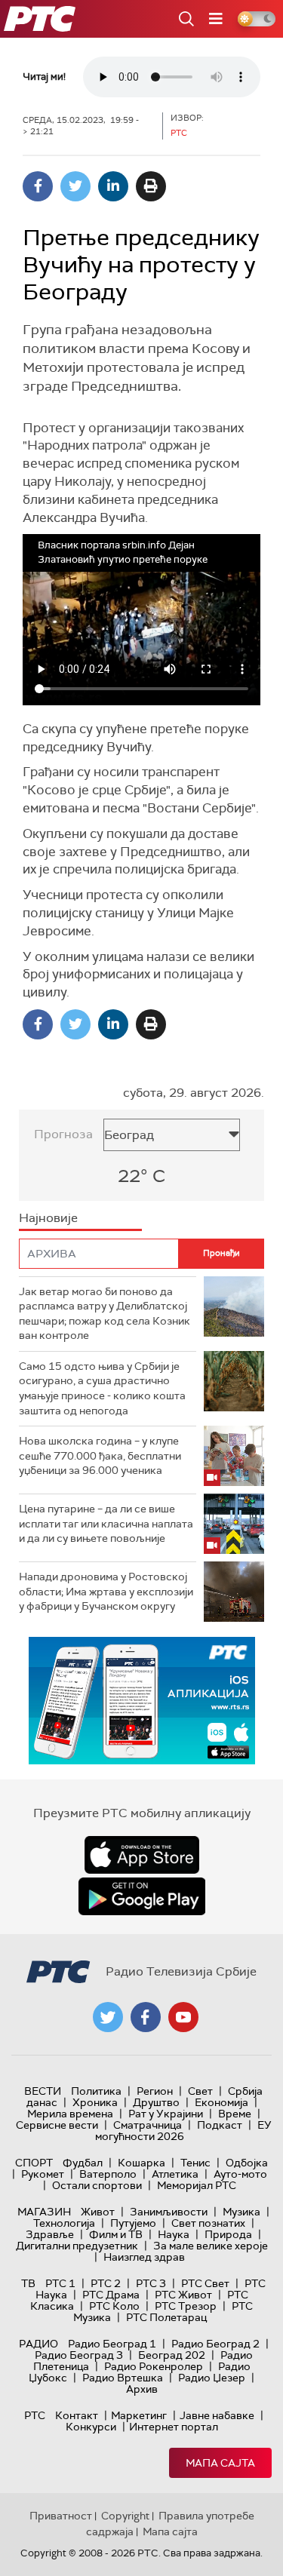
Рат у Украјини (166, 2114)
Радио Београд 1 (112, 2344)
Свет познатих (208, 2223)
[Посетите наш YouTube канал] (183, 2017)
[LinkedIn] (113, 186)
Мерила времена (70, 2114)
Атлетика (175, 2174)
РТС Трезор (186, 2306)
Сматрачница (148, 2125)
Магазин (44, 2212)
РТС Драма (111, 2295)
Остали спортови (97, 2185)
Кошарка (141, 2163)
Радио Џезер (212, 2378)
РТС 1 (60, 2283)
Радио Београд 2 (215, 2344)
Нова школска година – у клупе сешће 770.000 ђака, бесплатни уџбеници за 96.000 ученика (100, 1455)
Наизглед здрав (144, 2257)
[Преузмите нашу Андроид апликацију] (142, 1896)
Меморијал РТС (197, 2185)
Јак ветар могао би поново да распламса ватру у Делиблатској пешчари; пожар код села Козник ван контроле (105, 1314)
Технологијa (64, 2223)
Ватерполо (108, 2174)
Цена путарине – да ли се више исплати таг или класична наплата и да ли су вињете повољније (106, 1523)
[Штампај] (151, 186)
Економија (221, 2102)
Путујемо (133, 2223)
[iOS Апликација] (142, 1701)
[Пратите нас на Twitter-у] (108, 2017)
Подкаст (220, 2125)
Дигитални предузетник (77, 2246)
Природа (228, 2234)
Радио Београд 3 (79, 2355)
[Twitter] (75, 186)
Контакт (77, 2415)
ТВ (28, 2283)
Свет (200, 2091)
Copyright (125, 2516)
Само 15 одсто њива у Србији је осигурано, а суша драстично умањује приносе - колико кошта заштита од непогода (102, 1388)
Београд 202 (172, 2355)
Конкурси (91, 2427)
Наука (174, 2234)
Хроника (95, 2102)
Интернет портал (174, 2427)
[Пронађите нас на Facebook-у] (146, 2017)
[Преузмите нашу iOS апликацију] (142, 1855)
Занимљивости (169, 2212)
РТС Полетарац (166, 2317)
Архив (142, 2389)
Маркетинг (139, 2415)
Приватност (61, 2516)
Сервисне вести (57, 2125)
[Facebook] (38, 186)
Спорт (34, 2163)
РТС (35, 2415)
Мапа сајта (220, 2463)
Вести (43, 2091)
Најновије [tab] (48, 1218)
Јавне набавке (217, 2415)
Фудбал (83, 2163)
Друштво (156, 2102)
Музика (241, 2212)
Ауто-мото (240, 2174)
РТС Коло (114, 2306)
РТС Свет (205, 2283)
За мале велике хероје (211, 2246)
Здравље (50, 2234)
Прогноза (63, 1134)
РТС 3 (151, 2283)
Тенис (195, 2163)
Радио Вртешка (123, 2378)
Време (235, 2114)
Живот (98, 2212)
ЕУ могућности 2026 (183, 2131)
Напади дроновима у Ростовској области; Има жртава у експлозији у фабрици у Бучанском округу (106, 1591)
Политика (96, 2091)
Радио (38, 2344)
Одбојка (247, 2163)
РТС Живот (183, 2295)
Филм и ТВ (116, 2234)
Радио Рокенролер (154, 2366)
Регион (155, 2091)
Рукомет (43, 2174)
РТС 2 (106, 2283)
